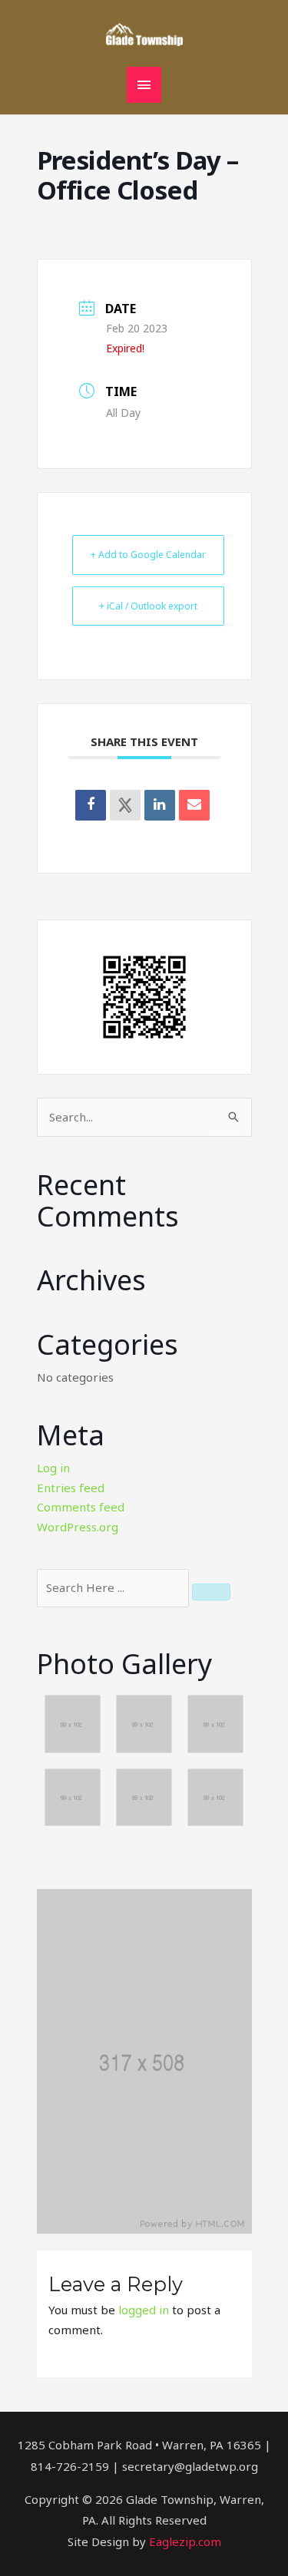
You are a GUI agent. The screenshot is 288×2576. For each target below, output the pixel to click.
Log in (53, 1468)
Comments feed (81, 1507)
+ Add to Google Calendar (148, 555)
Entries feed (71, 1488)
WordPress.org (78, 1527)
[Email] (194, 805)
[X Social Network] (125, 805)
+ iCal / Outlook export (148, 606)
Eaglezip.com (185, 2541)
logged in (144, 2310)
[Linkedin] (160, 805)
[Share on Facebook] (91, 805)
